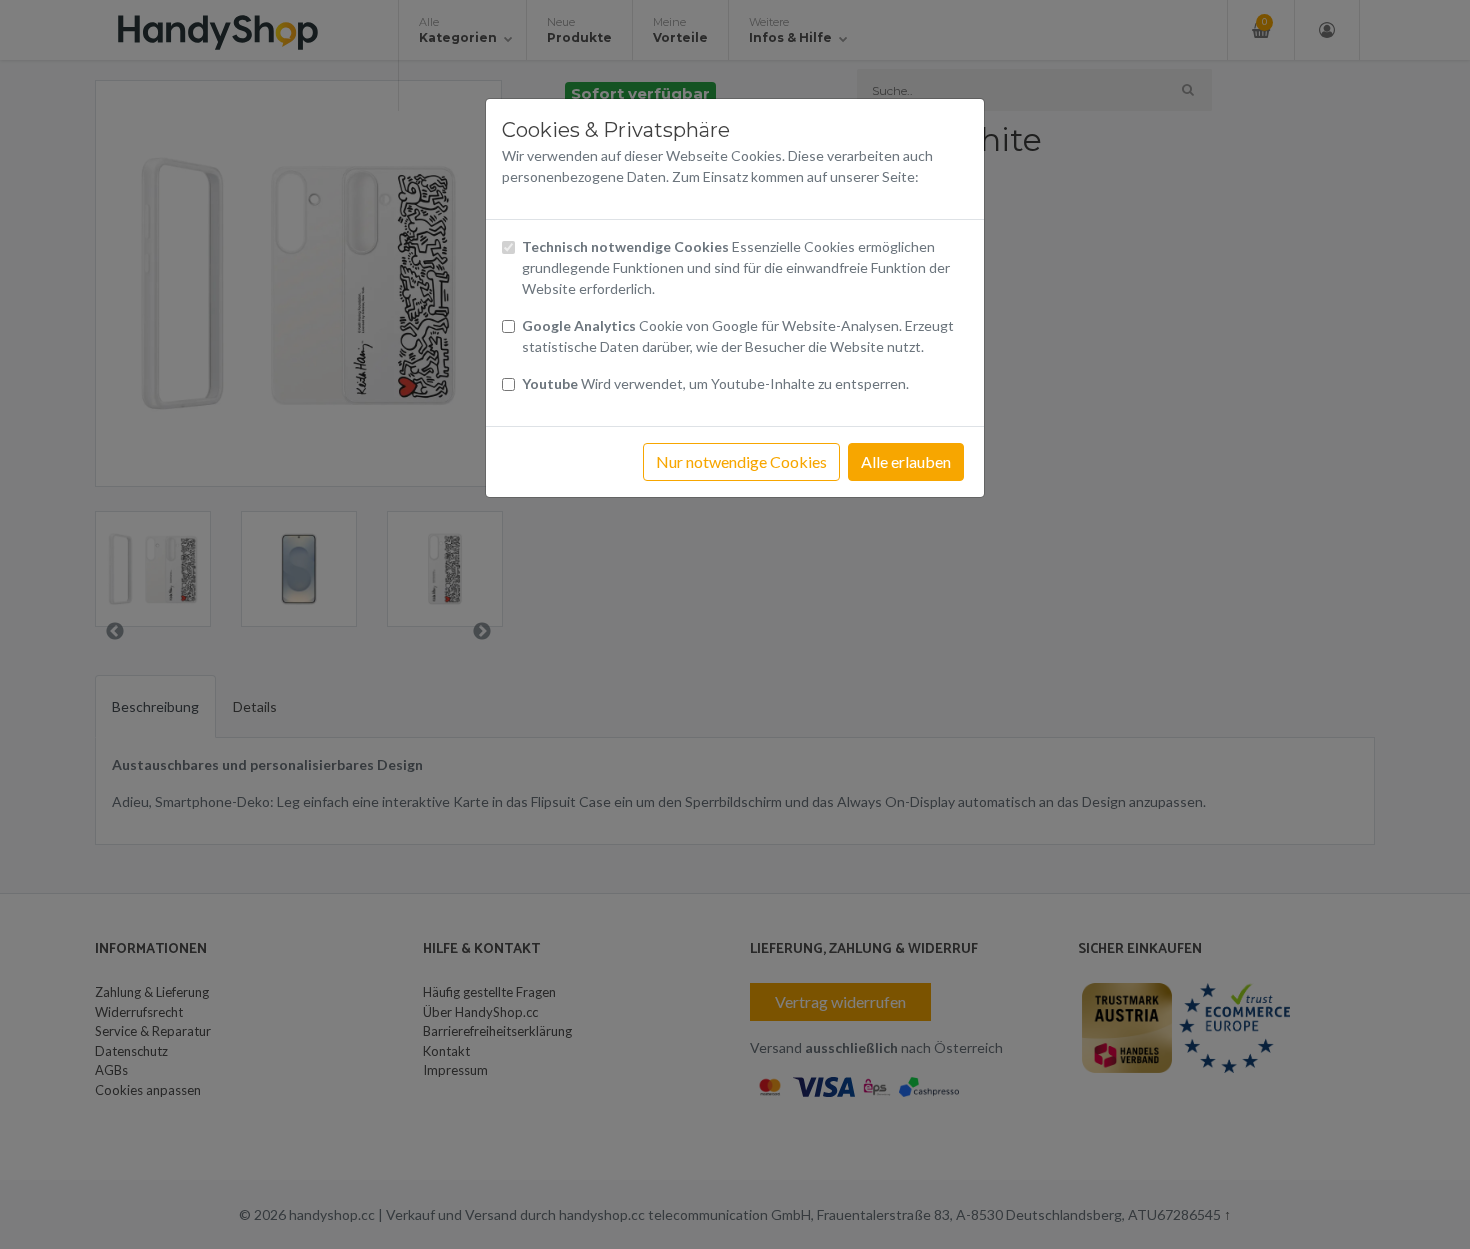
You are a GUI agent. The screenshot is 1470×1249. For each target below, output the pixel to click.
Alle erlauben (906, 461)
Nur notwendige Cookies (741, 461)
